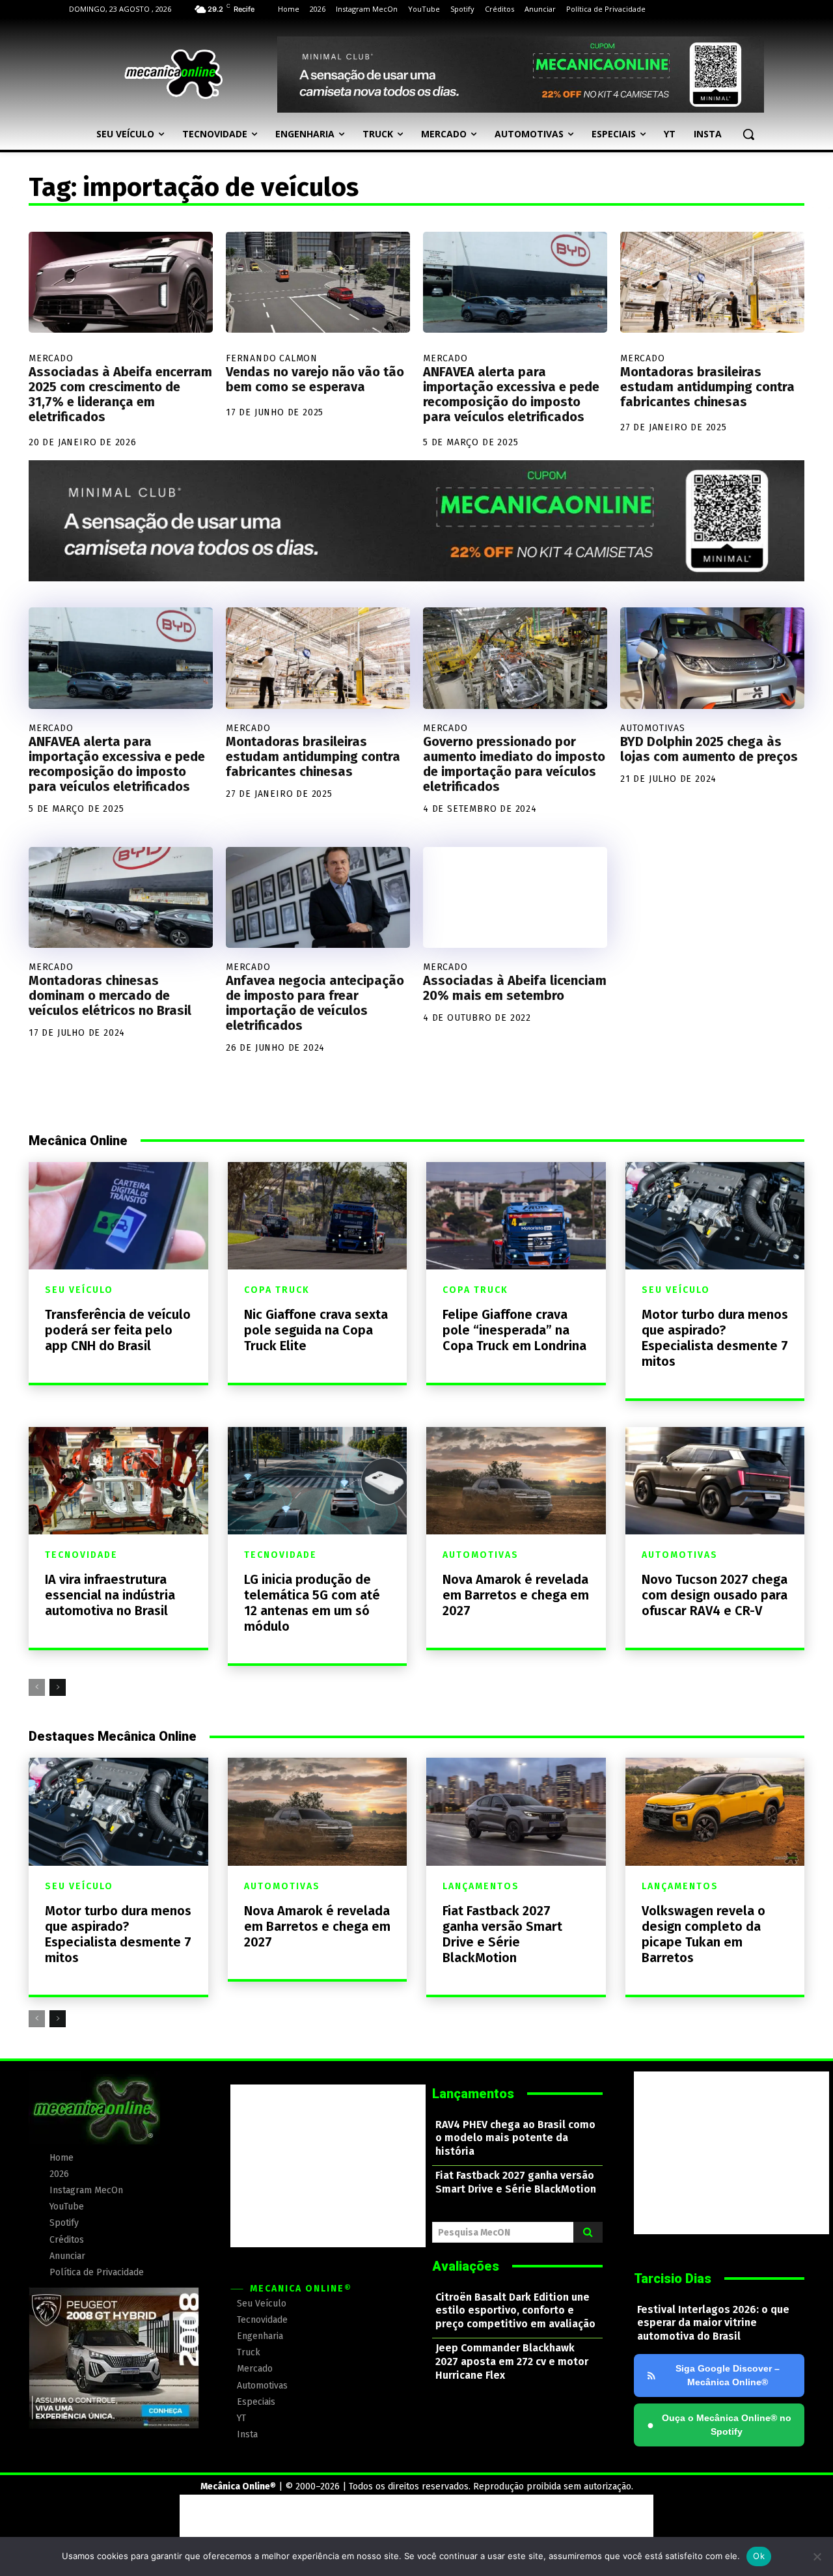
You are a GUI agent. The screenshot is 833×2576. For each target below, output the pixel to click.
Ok (759, 2556)
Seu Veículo (79, 1290)
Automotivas (653, 728)
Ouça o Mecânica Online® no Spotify (719, 2425)
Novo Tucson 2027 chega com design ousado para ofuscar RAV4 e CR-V (715, 1595)
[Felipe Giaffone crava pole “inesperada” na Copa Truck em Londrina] (516, 1216)
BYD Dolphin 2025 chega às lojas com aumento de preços (709, 749)
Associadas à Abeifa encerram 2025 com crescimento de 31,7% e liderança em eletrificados (120, 394)
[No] (817, 2556)
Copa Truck (277, 1290)
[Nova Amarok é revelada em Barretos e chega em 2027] (516, 1481)
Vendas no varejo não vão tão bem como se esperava (315, 379)
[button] (748, 134)
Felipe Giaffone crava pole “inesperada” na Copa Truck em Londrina (514, 1330)
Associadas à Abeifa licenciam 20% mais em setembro (515, 988)
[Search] (588, 2232)
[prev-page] (37, 1687)
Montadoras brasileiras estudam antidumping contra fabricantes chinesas (707, 387)
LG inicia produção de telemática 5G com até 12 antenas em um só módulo (312, 1603)
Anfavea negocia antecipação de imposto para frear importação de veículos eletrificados (315, 1003)
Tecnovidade (81, 1555)
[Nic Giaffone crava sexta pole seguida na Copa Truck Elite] (318, 1216)
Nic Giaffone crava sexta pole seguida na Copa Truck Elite (316, 1330)
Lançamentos (481, 1887)
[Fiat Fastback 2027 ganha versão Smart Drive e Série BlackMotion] (516, 1811)
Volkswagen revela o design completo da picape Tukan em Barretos (703, 1934)
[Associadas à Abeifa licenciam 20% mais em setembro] (515, 898)
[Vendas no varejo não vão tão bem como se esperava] (318, 283)
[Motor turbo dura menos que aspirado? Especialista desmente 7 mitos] (715, 1216)
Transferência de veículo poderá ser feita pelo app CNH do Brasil (118, 1330)
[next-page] (58, 1687)
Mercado (51, 358)
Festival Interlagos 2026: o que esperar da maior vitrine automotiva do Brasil (713, 2323)
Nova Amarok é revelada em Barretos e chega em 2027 (516, 1595)
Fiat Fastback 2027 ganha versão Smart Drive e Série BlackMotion (502, 1934)
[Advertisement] (328, 2166)
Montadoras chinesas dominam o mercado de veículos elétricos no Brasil (110, 995)
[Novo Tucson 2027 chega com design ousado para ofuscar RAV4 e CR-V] (715, 1481)
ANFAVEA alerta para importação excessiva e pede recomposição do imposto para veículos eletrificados (511, 394)
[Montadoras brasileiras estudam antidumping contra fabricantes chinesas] (712, 283)
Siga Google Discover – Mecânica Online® (728, 2375)
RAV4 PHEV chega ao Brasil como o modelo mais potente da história (515, 2138)
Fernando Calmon (272, 358)
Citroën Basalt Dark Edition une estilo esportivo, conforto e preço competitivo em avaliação (515, 2311)
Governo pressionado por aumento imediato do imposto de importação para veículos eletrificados (514, 764)
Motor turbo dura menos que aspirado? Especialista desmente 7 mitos (715, 1338)
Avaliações (466, 2266)
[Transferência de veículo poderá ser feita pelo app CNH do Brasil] (118, 1216)
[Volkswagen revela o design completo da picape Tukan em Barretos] (715, 1811)
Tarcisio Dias (673, 2278)
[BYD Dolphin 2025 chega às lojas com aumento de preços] (712, 658)
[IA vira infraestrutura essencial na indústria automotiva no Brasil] (118, 1481)
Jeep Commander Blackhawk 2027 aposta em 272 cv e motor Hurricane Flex (512, 2361)
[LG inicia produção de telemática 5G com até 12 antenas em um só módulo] (318, 1481)
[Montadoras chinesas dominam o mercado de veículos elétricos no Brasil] (121, 898)
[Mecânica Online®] (173, 74)
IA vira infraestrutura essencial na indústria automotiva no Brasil (110, 1595)
